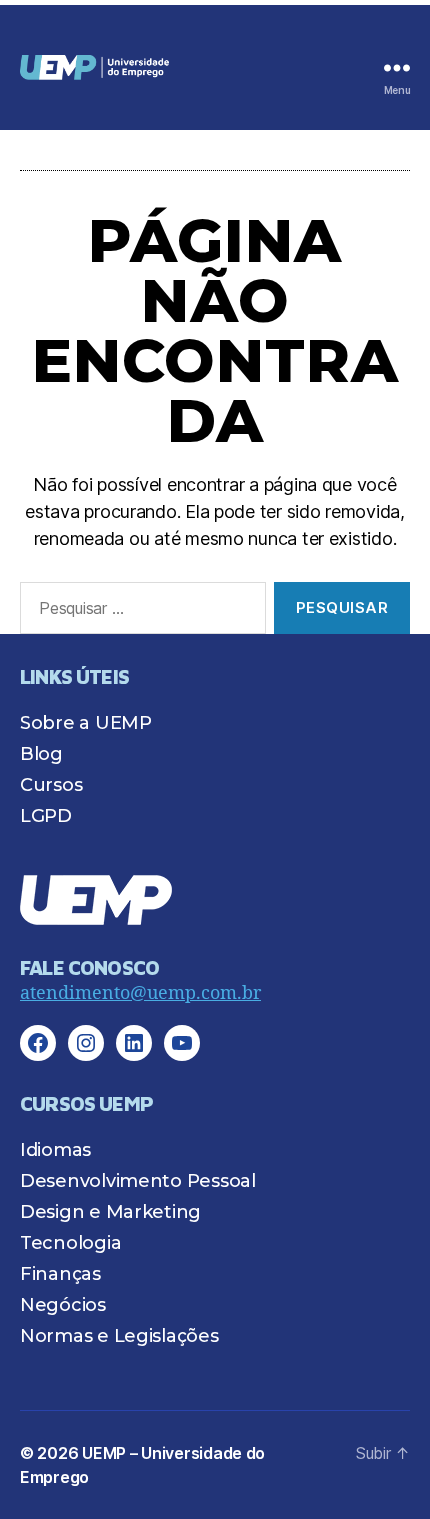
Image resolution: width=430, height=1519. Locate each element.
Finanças (60, 1274)
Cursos (51, 785)
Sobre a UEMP (86, 723)
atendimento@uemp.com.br (140, 993)
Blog (41, 754)
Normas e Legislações (119, 1336)
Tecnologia (70, 1243)
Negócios (63, 1305)
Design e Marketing (110, 1212)
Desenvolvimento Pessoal (138, 1181)
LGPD (46, 816)
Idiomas (55, 1150)
